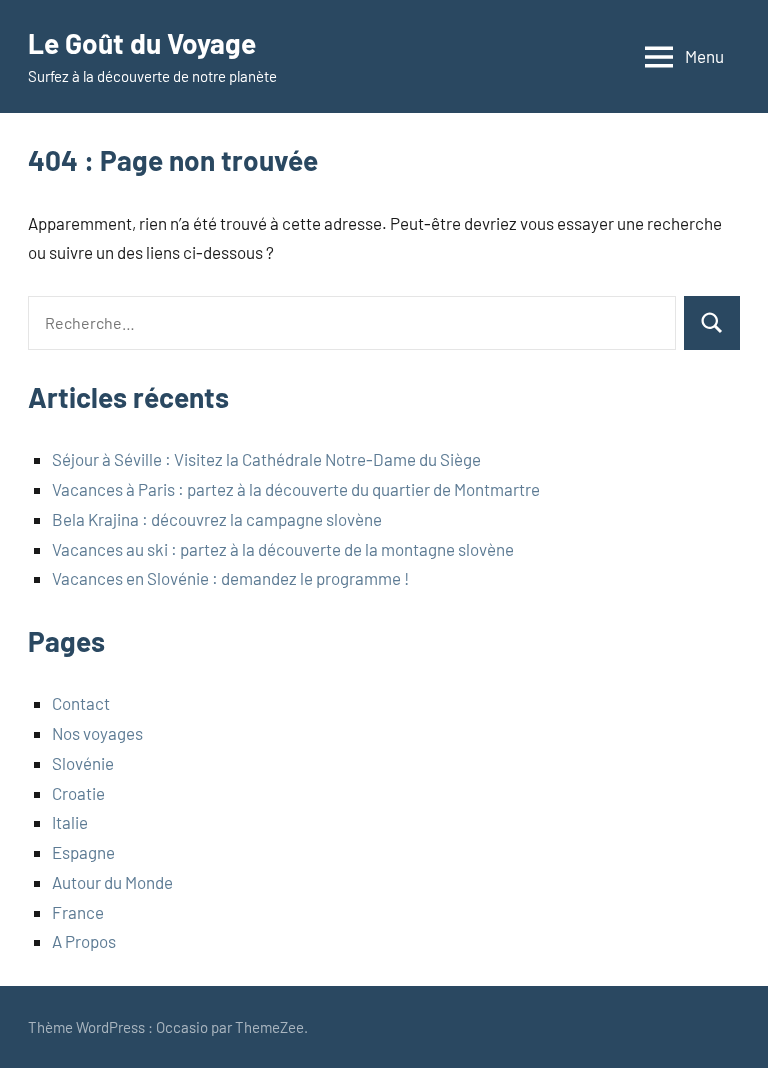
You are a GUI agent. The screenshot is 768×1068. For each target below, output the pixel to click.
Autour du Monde (112, 882)
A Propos (84, 941)
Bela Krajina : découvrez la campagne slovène (217, 519)
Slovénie (83, 763)
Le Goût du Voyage (142, 43)
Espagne (83, 852)
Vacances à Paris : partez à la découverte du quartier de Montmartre (296, 489)
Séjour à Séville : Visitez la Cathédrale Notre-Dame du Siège (266, 459)
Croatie (78, 793)
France (78, 912)
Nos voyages (97, 733)
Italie (70, 822)
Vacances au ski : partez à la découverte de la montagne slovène (283, 549)
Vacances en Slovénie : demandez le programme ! (230, 578)
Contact (81, 703)
